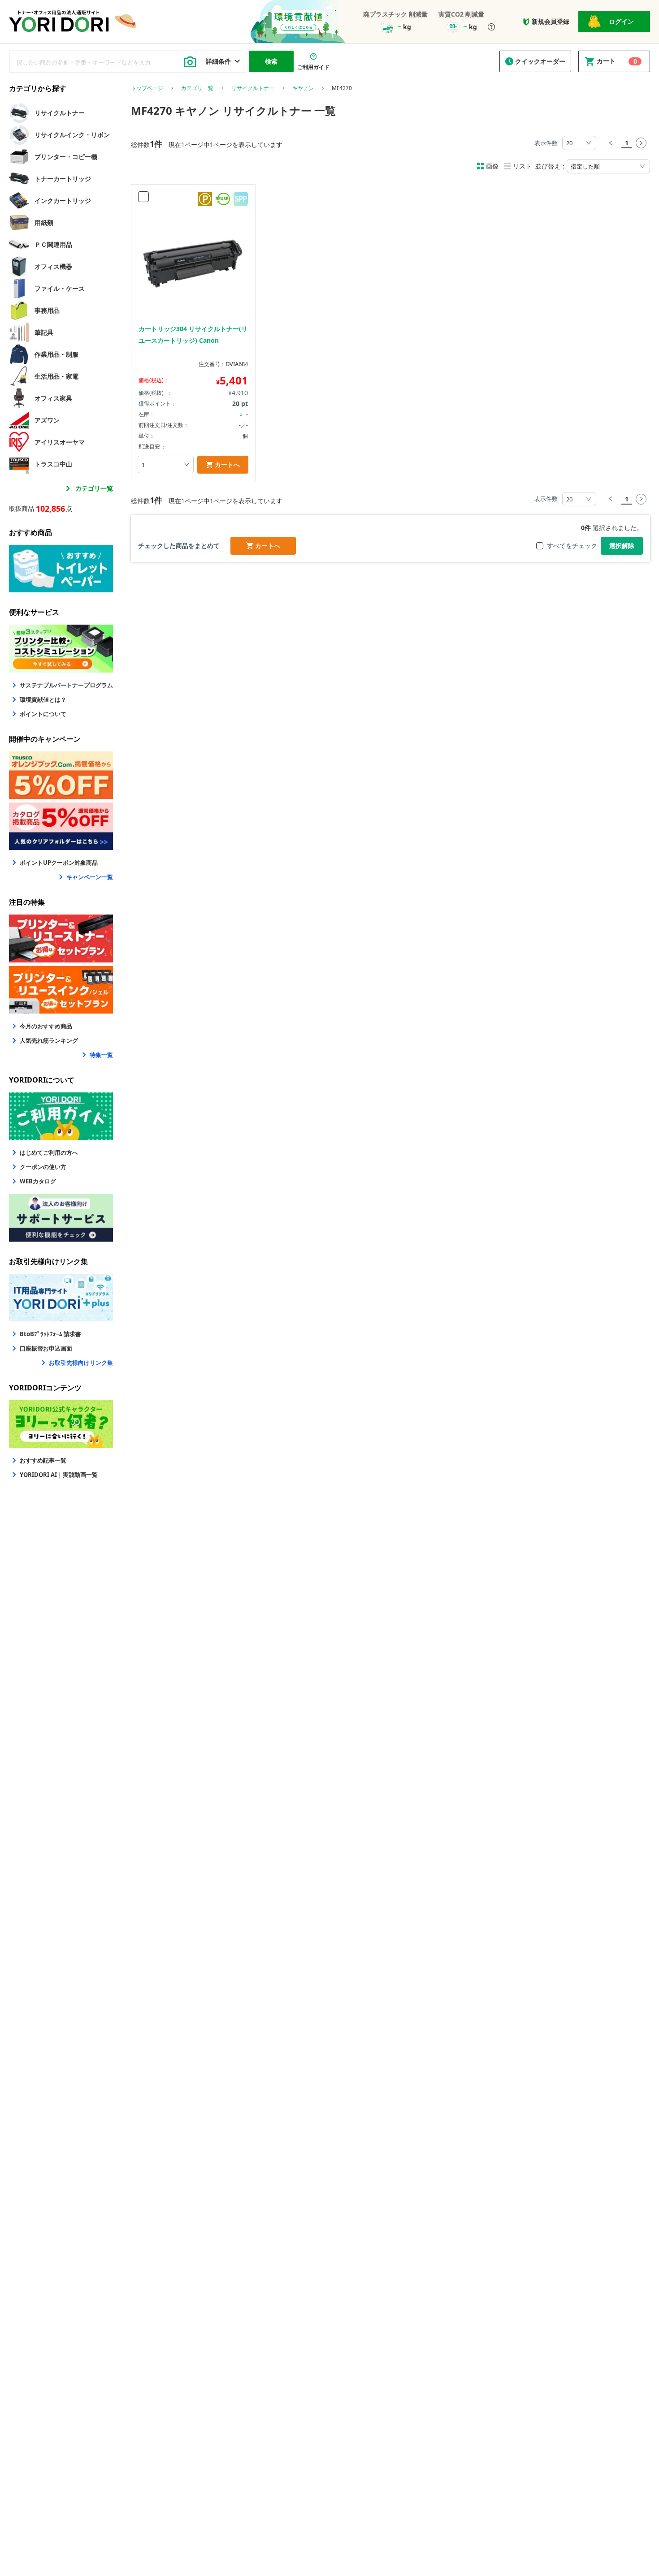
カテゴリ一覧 (94, 488)
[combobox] (105, 62)
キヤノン (303, 88)
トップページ (147, 88)
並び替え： (551, 166)
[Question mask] (491, 28)
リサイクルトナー (253, 88)
